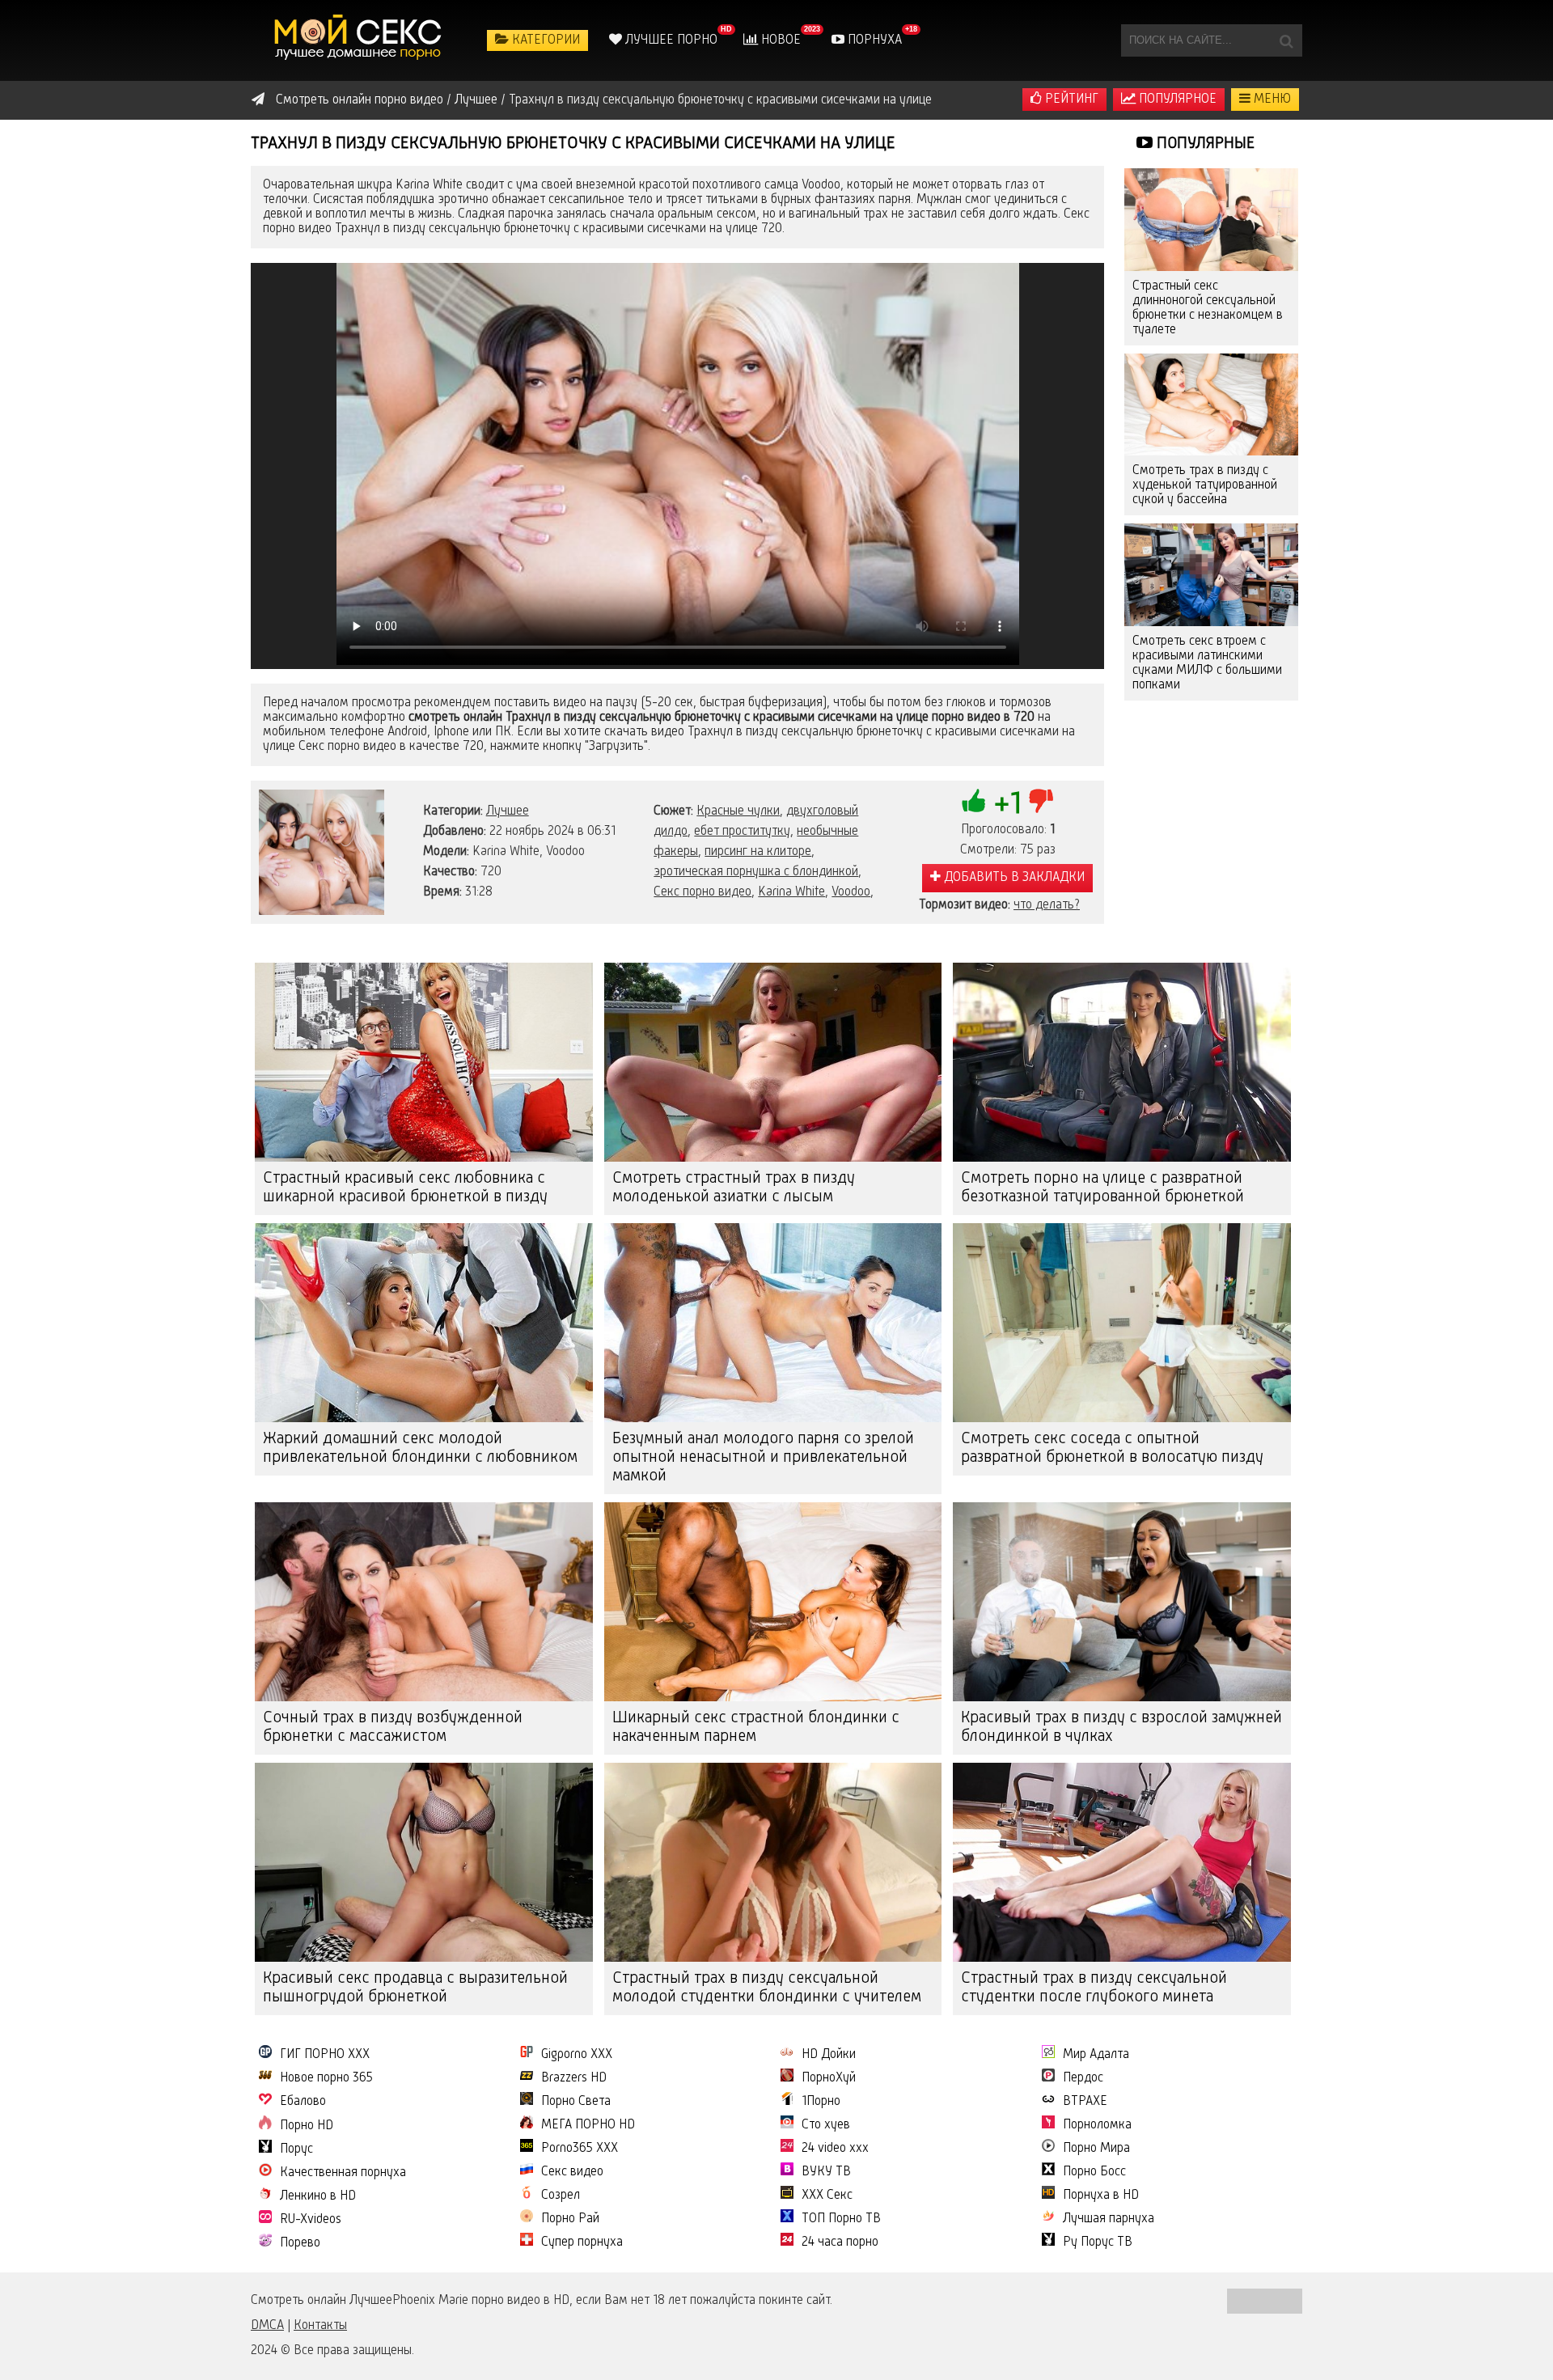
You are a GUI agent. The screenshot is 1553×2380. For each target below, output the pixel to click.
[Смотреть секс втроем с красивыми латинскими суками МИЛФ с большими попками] (1211, 575)
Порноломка (1097, 2125)
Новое (779, 40)
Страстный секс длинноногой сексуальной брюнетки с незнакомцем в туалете (1208, 308)
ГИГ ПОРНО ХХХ (325, 2055)
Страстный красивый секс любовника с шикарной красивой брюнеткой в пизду (405, 1188)
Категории (544, 40)
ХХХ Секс (827, 2196)
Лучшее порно (670, 40)
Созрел (561, 2196)
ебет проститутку (742, 832)
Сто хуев (826, 2125)
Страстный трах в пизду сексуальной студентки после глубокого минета (1094, 1988)
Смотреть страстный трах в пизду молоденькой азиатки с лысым (734, 1188)
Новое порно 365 (326, 2078)
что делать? (1047, 905)
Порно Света (576, 2102)
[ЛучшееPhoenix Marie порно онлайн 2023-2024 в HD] (360, 40)
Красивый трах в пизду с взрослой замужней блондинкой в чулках (1121, 1728)
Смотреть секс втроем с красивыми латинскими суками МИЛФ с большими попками (1207, 663)
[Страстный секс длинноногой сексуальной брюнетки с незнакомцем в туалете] (1211, 220)
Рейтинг (1070, 100)
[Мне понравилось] (974, 801)
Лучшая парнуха (1109, 2219)
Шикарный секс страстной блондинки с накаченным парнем (756, 1728)
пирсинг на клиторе (758, 852)
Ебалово (303, 2102)
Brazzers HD (574, 2078)
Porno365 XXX (580, 2149)
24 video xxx (835, 2149)
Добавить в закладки (1013, 878)
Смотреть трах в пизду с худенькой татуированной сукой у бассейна (1205, 485)
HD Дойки (829, 2055)
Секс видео (572, 2172)
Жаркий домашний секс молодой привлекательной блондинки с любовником (420, 1448)
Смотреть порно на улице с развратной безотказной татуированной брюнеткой (1102, 1188)
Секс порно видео (702, 892)
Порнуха (873, 40)
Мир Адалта (1096, 2055)
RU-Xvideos (311, 2220)
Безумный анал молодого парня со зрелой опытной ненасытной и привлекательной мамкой (763, 1458)
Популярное (1176, 100)
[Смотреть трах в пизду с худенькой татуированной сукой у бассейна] (1211, 405)
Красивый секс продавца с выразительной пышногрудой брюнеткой (415, 1988)
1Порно (821, 2102)
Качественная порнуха (343, 2173)
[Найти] (1286, 40)
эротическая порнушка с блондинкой (756, 872)
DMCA (267, 2326)
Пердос (1083, 2078)
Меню (1271, 100)
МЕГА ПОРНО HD (588, 2125)
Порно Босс (1094, 2172)
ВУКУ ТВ (826, 2172)
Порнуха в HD (1101, 2196)
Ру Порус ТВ (1098, 2242)
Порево (300, 2243)
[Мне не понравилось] (1041, 801)
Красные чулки (738, 811)
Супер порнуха (582, 2242)
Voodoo (851, 892)
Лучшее (508, 811)
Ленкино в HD (318, 2196)
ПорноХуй (829, 2078)
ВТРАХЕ (1085, 2102)
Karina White (791, 892)
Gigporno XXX (577, 2055)
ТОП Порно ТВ (841, 2219)
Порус (296, 2149)
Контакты (320, 2326)
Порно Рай (570, 2219)
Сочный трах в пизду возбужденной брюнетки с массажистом (393, 1728)
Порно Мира (1096, 2149)
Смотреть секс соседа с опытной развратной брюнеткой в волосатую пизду (1112, 1448)
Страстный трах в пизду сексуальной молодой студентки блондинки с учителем (767, 1988)
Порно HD (307, 2126)
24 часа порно (840, 2242)
